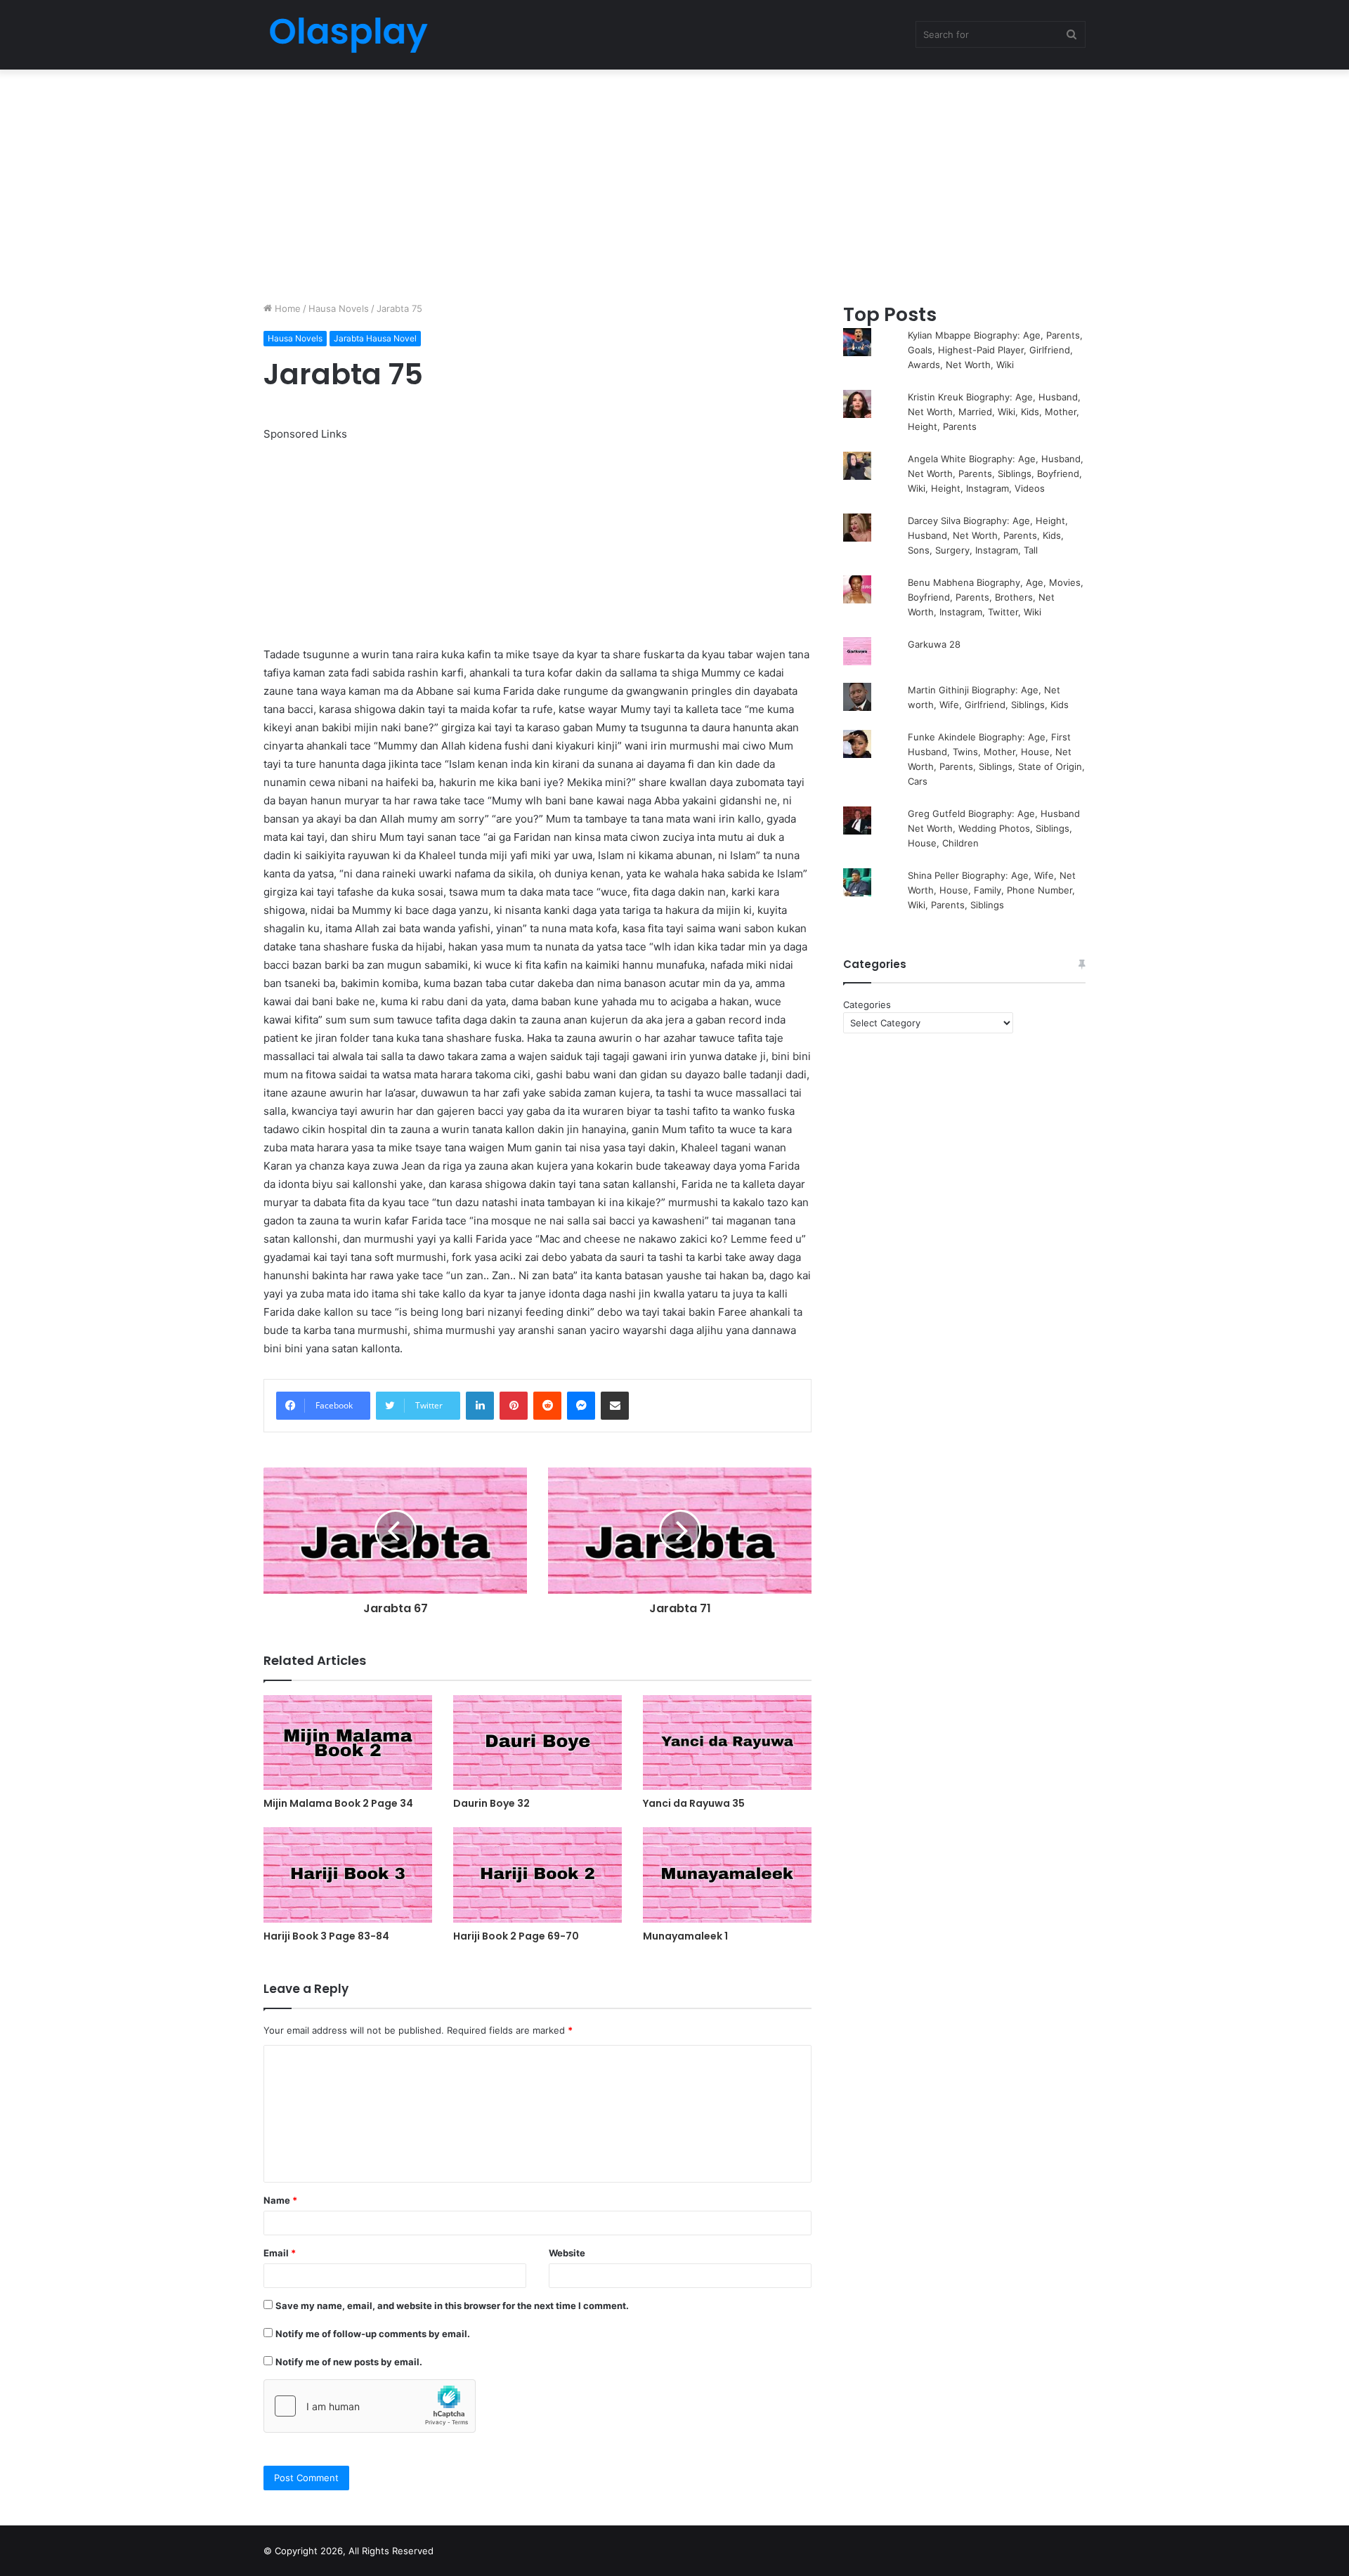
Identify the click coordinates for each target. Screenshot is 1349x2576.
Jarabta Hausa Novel (375, 338)
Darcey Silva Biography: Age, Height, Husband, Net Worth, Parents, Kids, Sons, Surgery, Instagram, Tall (988, 535)
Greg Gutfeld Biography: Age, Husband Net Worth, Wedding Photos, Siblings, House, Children (994, 828)
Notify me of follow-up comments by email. (373, 2334)
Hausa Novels (339, 308)
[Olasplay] (348, 35)
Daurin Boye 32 (491, 1803)
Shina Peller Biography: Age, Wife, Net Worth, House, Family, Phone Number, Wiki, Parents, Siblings (992, 890)
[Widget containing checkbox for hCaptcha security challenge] (370, 2406)
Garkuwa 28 (934, 644)
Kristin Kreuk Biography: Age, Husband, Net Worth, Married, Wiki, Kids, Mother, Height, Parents (994, 412)
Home (286, 308)
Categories (867, 1005)
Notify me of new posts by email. (349, 2362)
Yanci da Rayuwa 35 (694, 1803)
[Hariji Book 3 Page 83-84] (348, 1875)
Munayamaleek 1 (685, 1936)
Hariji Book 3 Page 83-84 (326, 1936)
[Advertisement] (674, 182)
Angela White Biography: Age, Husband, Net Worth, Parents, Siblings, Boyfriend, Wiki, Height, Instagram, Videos (996, 473)
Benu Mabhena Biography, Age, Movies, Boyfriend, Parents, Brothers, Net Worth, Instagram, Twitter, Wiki (996, 597)
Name (280, 2200)
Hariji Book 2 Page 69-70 (516, 1936)
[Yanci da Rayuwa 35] (727, 1743)
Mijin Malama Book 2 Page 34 (338, 1803)
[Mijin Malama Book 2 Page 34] (348, 1743)
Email (280, 2253)
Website (567, 2253)
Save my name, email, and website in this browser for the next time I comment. (452, 2306)
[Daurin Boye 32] (537, 1743)
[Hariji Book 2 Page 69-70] (537, 1875)
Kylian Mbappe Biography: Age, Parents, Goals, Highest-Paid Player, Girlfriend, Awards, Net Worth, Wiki (995, 350)
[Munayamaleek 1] (727, 1875)
